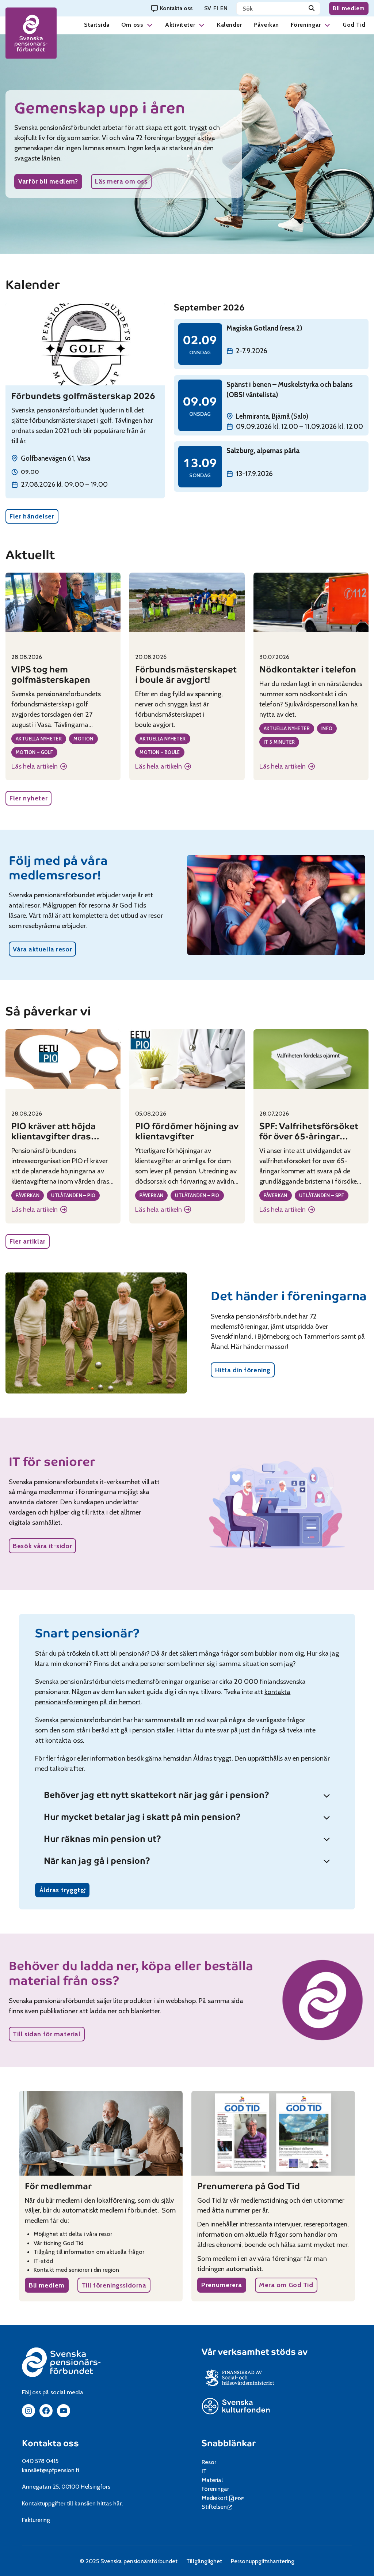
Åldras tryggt (64, 1891)
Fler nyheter (28, 798)
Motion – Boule (160, 752)
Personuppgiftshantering (263, 2561)
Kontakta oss (50, 2443)
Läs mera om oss (121, 181)
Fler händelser (32, 516)
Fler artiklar (27, 1241)
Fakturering (36, 2520)
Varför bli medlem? (48, 181)
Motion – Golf (34, 752)
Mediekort (224, 2498)
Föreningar (306, 25)
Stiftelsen (217, 2507)
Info (327, 728)
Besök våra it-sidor (42, 1546)
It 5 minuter (279, 742)
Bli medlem (349, 8)
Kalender (229, 25)
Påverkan (266, 25)
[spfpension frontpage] (31, 33)
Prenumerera (222, 2285)
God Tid (354, 25)
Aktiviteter (180, 25)
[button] (150, 25)
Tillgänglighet (204, 2561)
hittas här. (110, 2503)
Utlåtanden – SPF (322, 1195)
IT (204, 2471)
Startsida (97, 25)
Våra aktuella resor (42, 949)
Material (212, 2480)
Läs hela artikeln (37, 767)
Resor (209, 2462)
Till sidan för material (47, 2034)
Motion (83, 739)
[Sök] (312, 8)
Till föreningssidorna (114, 2285)
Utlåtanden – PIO (73, 1195)
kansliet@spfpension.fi (51, 2470)
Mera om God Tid (286, 2285)
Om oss (132, 25)
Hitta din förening (243, 1370)
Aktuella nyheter (39, 739)
